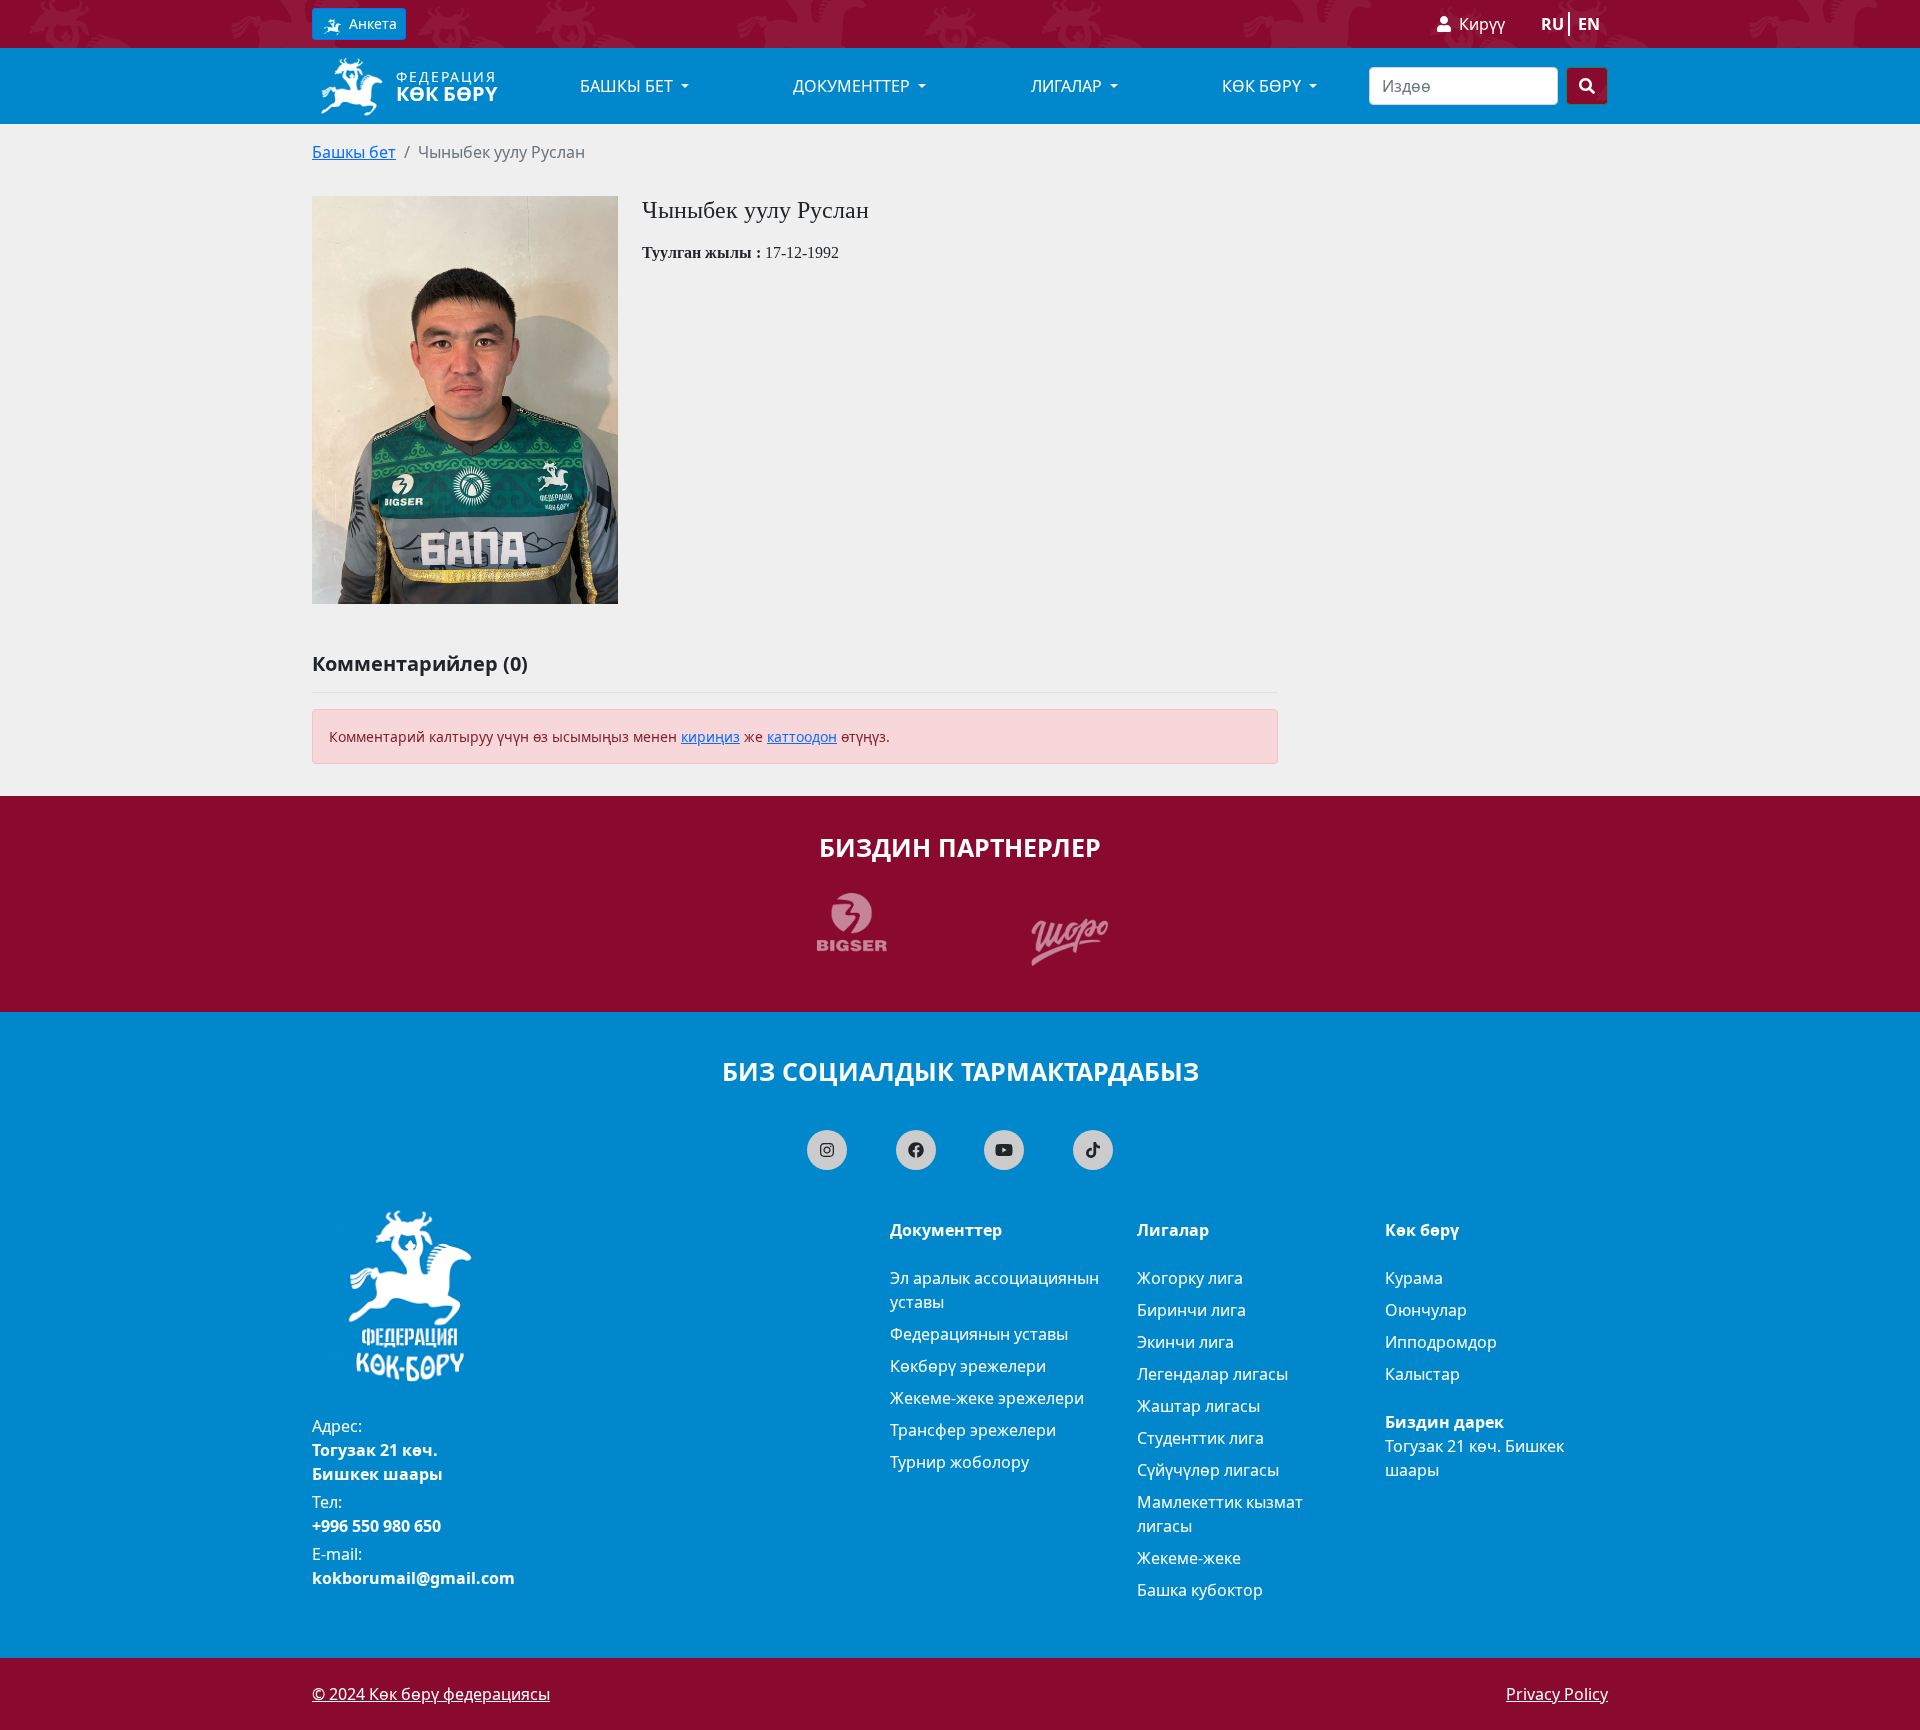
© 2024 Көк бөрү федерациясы (431, 1694)
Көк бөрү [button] (1263, 86)
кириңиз (710, 736)
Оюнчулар (1426, 1310)
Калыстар (1422, 1374)
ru (1552, 24)
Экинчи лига (1185, 1342)
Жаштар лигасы (1198, 1406)
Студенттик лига (1200, 1438)
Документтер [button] (853, 86)
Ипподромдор (1441, 1342)
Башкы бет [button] (628, 86)
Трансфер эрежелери (973, 1430)
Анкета (371, 23)
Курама (1414, 1278)
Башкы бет (354, 152)
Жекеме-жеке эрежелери (987, 1398)
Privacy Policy (1557, 1694)
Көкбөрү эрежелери (968, 1366)
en (1589, 24)
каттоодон (802, 736)
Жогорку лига (1190, 1278)
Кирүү (1482, 24)
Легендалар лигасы (1212, 1374)
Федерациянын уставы (979, 1334)
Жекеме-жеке (1189, 1558)
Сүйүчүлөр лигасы (1208, 1470)
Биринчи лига (1191, 1310)
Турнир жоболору (959, 1462)
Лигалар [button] (1068, 86)
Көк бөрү (446, 93)
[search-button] (1587, 86)
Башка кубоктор (1200, 1590)
